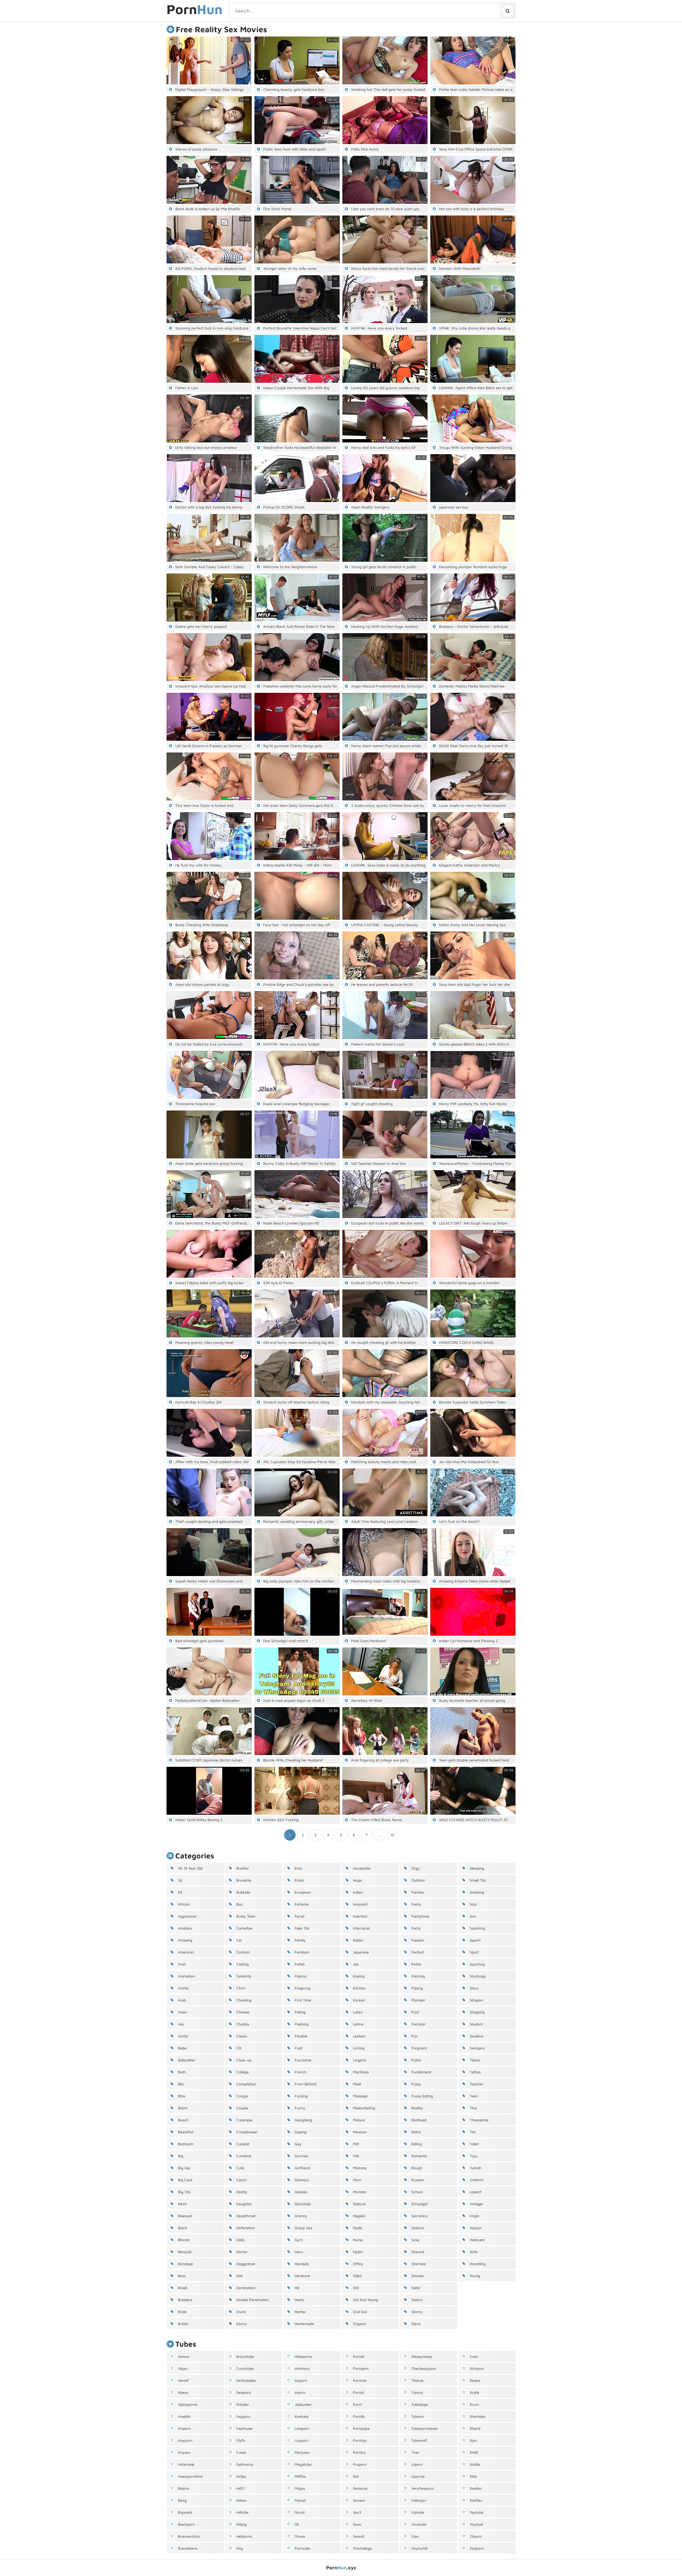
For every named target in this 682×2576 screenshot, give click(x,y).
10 (392, 1835)
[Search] (507, 11)
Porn (194, 10)
